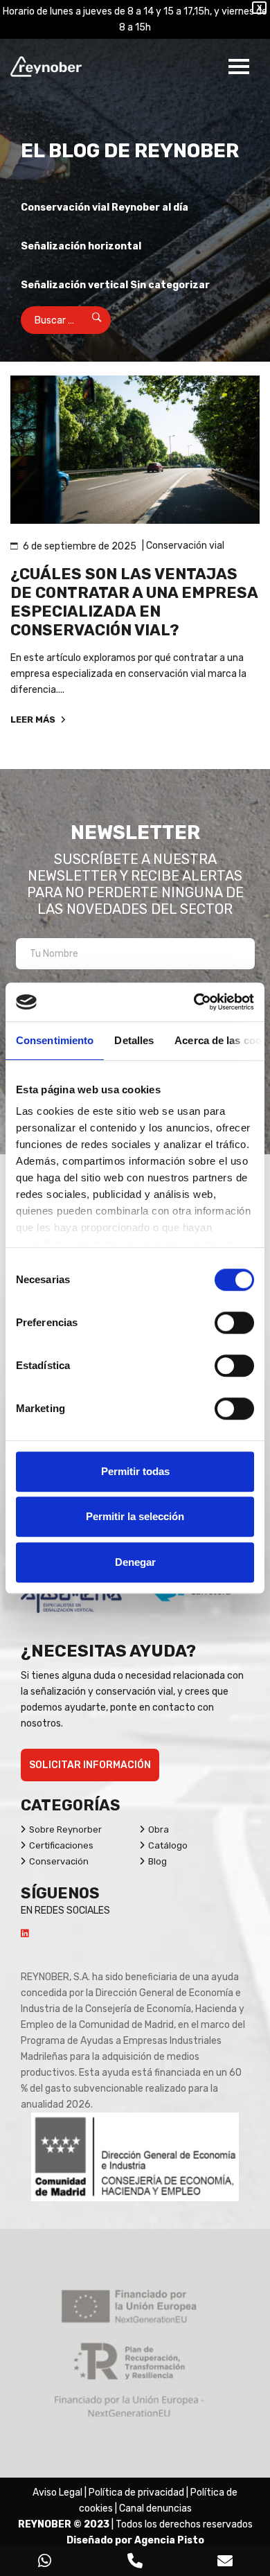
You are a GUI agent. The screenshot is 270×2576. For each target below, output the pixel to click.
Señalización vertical (74, 285)
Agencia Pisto (169, 2540)
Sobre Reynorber (65, 1829)
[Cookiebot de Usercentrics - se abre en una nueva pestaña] (194, 1002)
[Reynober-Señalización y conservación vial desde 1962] (49, 67)
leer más (34, 720)
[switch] (234, 1323)
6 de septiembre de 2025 (80, 546)
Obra (159, 1829)
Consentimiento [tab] (55, 1040)
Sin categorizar (170, 285)
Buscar (88, 320)
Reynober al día (150, 208)
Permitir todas (135, 1471)
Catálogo (168, 1845)
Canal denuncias (155, 2508)
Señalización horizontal (81, 246)
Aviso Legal (57, 2493)
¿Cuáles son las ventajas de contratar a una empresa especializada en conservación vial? (134, 602)
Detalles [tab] (134, 1040)
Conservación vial (65, 208)
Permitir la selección (135, 1516)
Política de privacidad (136, 2493)
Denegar (135, 1562)
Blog (157, 1861)
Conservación (59, 1861)
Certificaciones (61, 1845)
